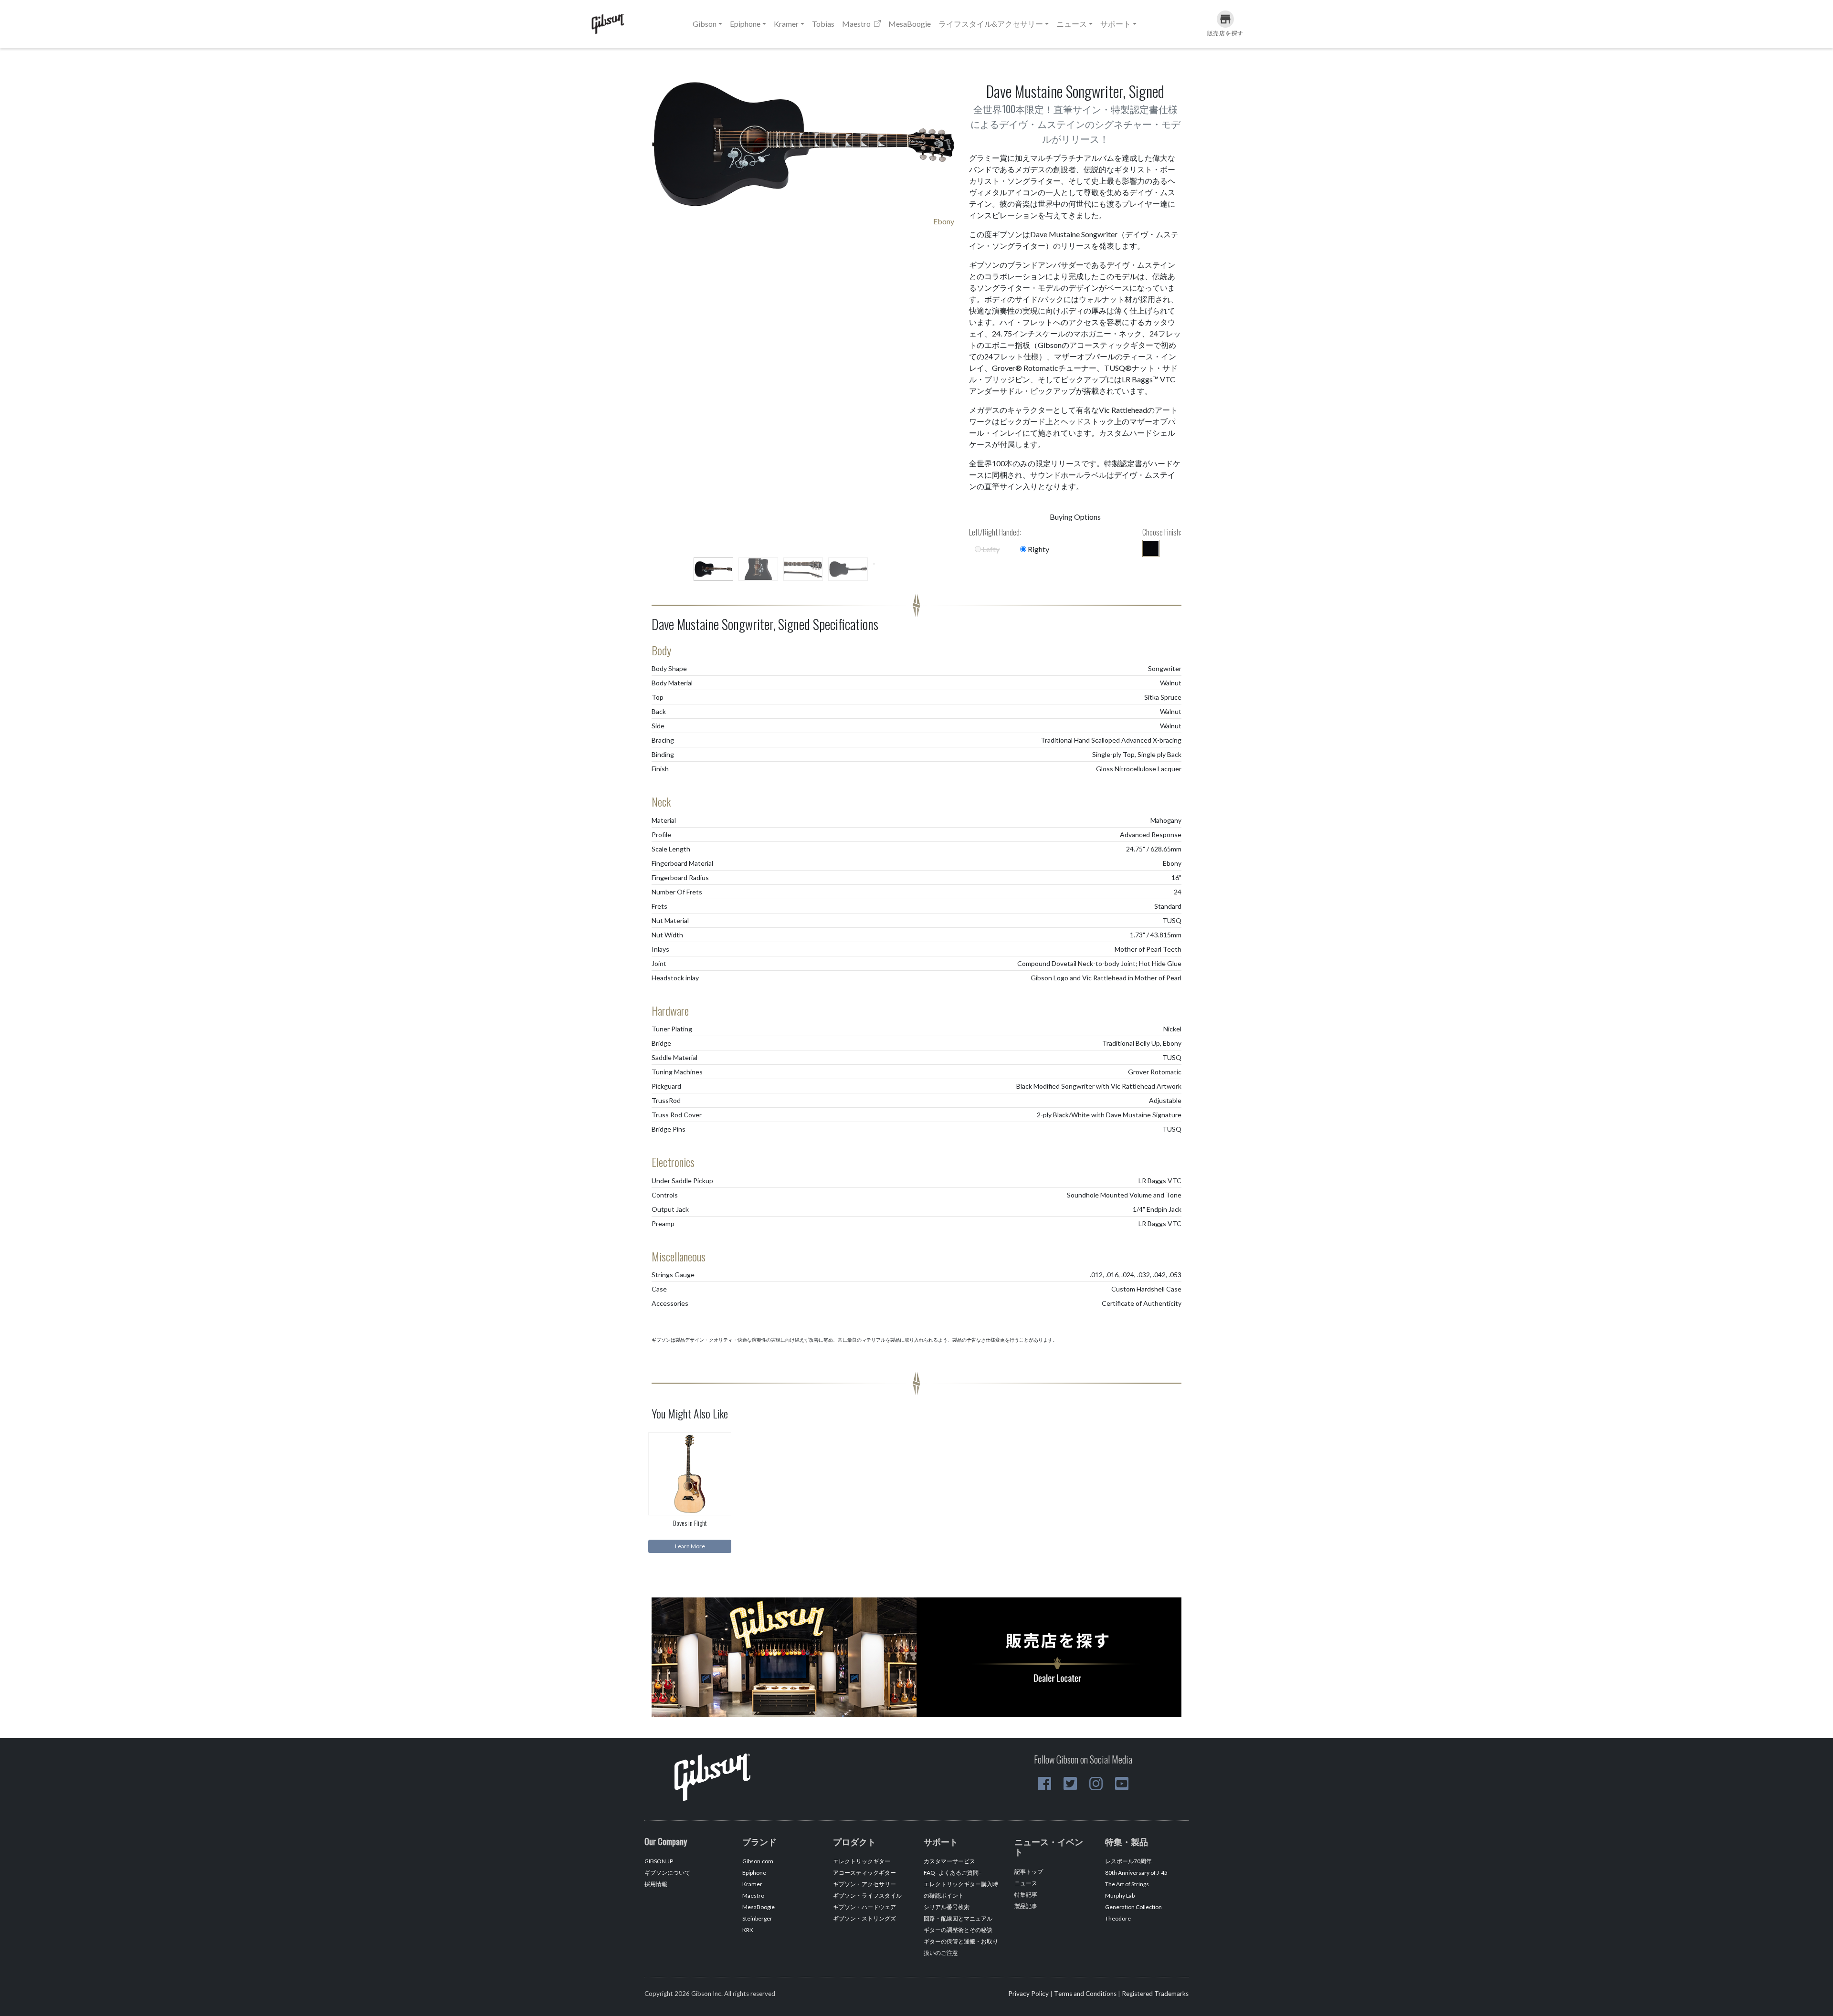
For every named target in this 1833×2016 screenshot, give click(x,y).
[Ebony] (1151, 548)
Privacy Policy (1028, 1994)
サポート (1116, 24)
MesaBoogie (910, 24)
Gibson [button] (705, 24)
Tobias (823, 24)
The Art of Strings (1127, 1884)
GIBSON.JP (659, 1861)
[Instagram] (1096, 1784)
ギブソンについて (667, 1873)
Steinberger (757, 1918)
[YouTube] (1122, 1784)
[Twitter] (1070, 1784)
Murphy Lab (1120, 1895)
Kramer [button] (786, 24)
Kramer (752, 1884)
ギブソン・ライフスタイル (867, 1895)
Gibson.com (758, 1861)
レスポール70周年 (1128, 1861)
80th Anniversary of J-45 (1136, 1873)
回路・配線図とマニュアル (958, 1918)
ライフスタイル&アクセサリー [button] (991, 24)
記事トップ (1029, 1872)
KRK (748, 1930)
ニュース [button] (1072, 24)
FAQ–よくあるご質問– (953, 1873)
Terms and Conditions (1085, 1994)
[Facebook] (1044, 1784)
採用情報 (656, 1884)
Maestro (857, 24)
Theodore (1118, 1918)
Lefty (990, 549)
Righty (1038, 549)
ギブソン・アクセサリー (864, 1884)
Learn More (690, 1546)
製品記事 (1026, 1906)
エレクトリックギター (862, 1861)
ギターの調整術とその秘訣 (958, 1930)
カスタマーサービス (949, 1861)
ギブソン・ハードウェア (864, 1907)
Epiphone (754, 1873)
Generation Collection (1133, 1907)
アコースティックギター (864, 1873)
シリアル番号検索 (947, 1907)
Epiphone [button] (745, 24)
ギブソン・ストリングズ (864, 1918)
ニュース (1026, 1883)
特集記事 (1026, 1895)
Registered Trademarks (1155, 1994)
